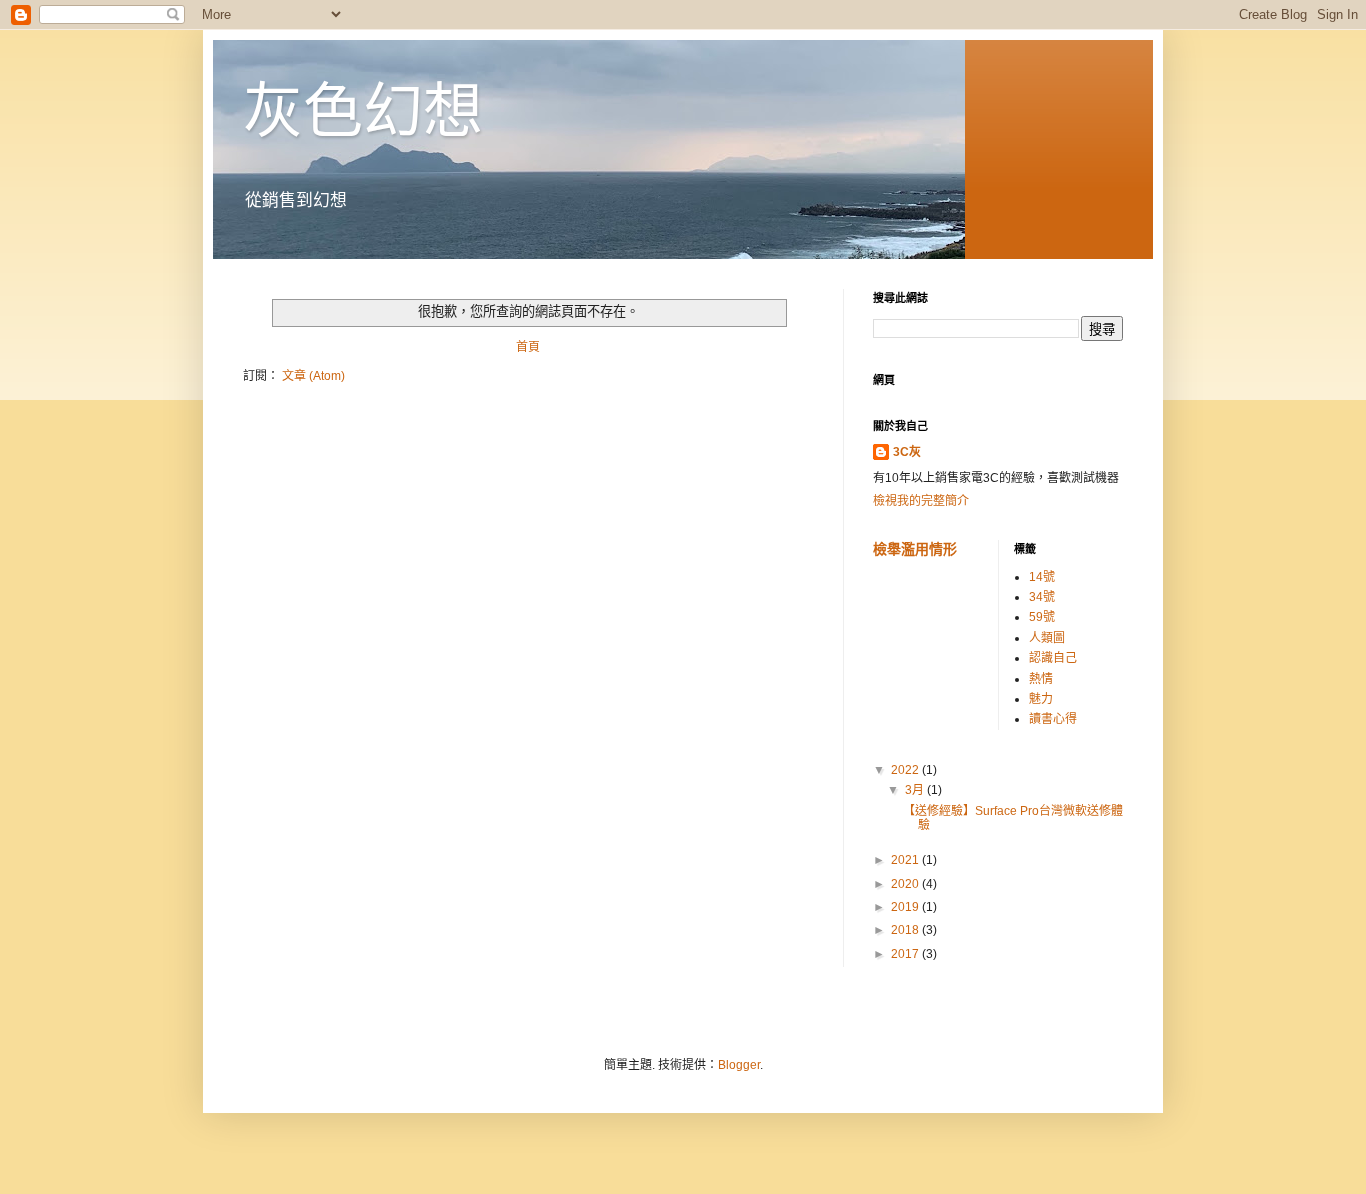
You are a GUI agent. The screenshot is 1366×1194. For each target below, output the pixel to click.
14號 (1042, 577)
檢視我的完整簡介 (921, 501)
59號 (1042, 617)
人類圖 (1047, 638)
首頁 (528, 347)
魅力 (1041, 699)
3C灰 (907, 452)
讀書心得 (1053, 719)
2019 (906, 907)
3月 (916, 790)
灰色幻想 (363, 111)
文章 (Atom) (313, 376)
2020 (906, 884)
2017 (906, 954)
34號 (1042, 597)
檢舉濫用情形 (915, 549)
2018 (906, 930)
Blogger (739, 1065)
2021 (906, 860)
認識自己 (1053, 658)
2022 (906, 770)
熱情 (1041, 679)
